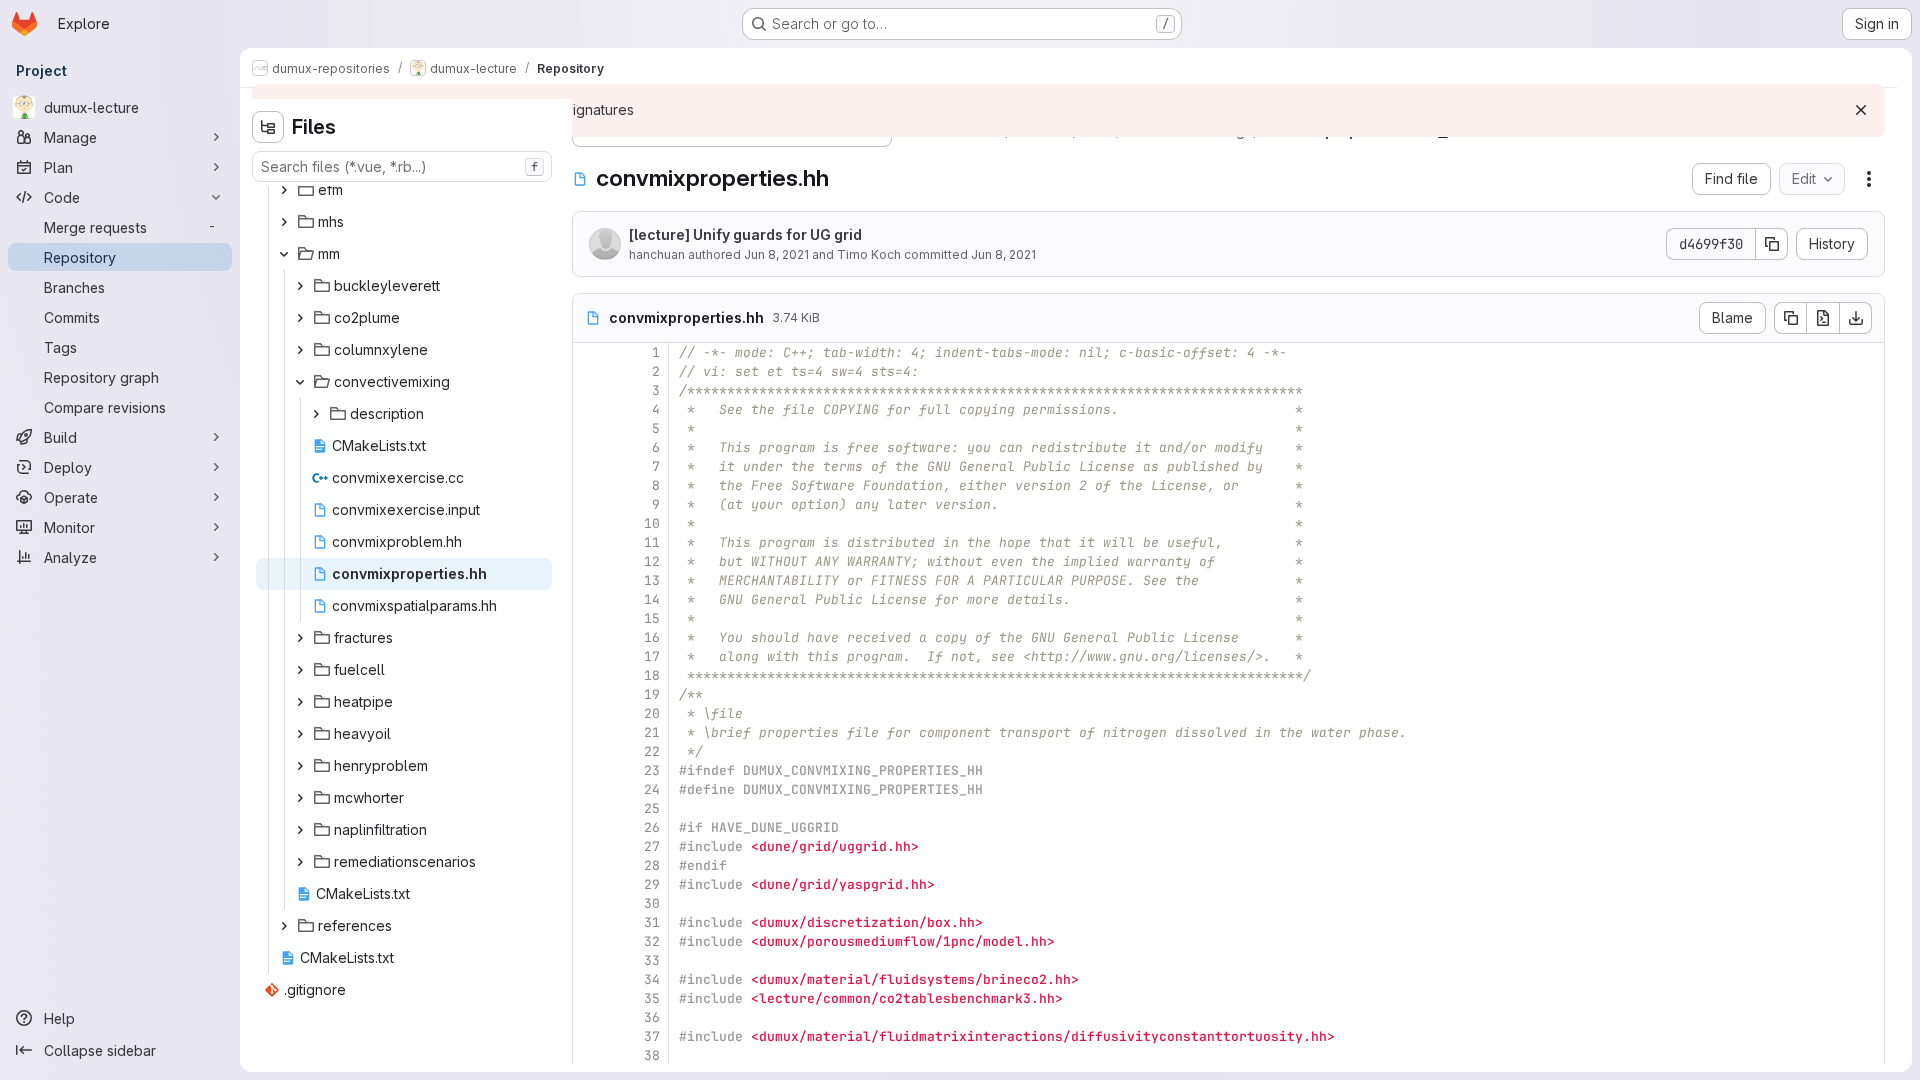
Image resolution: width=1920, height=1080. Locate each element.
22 (652, 751)
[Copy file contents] (1790, 318)
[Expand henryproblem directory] (300, 766)
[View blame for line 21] (590, 732)
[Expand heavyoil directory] (300, 734)
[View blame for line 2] (590, 371)
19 (652, 694)
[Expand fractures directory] (300, 638)
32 (652, 941)
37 (652, 1036)
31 (652, 922)
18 (652, 675)
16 (652, 637)
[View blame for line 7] (590, 466)
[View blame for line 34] (590, 979)
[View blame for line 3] (590, 390)
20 (652, 713)
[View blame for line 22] (590, 751)
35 (652, 998)
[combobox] (402, 166)
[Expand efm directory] (284, 190)
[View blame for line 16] (590, 637)
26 (652, 827)
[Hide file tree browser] (268, 127)
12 (652, 561)
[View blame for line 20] (590, 713)
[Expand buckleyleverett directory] (300, 286)
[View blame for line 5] (590, 428)
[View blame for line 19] (590, 694)
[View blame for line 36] (590, 1017)
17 (652, 656)
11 (652, 542)
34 (652, 979)
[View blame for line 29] (590, 884)
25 (652, 808)
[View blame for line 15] (590, 618)
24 (652, 789)
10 (652, 523)
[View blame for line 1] (590, 352)
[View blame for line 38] (590, 1055)
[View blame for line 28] (590, 865)
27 (652, 846)
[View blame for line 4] (590, 409)
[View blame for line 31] (590, 922)
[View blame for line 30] (590, 903)
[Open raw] (1823, 318)
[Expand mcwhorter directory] (300, 798)
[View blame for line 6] (590, 447)
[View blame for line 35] (590, 998)
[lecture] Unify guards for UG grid (745, 234)
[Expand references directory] (284, 926)
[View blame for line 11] (590, 542)
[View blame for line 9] (590, 504)
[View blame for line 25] (590, 808)
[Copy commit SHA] (1772, 244)
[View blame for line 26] (590, 827)
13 (652, 580)
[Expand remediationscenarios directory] (300, 862)
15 (652, 618)
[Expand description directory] (316, 414)
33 (652, 960)
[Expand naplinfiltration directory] (300, 830)
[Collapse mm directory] (284, 254)
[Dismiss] (1861, 110)
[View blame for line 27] (590, 846)
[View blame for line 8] (590, 485)
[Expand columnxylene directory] (300, 350)
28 (652, 865)
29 (652, 884)
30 (652, 903)
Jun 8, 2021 (776, 254)
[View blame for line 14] (590, 599)
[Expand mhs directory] (284, 222)
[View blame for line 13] (590, 580)
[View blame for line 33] (590, 960)
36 (652, 1017)
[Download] (1856, 318)
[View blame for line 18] (590, 675)
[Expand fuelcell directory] (300, 670)
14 (652, 599)
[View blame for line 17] (590, 656)
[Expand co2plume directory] (300, 318)
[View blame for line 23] (590, 770)
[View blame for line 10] (590, 523)
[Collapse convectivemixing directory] (300, 382)
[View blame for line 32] (590, 941)
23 (652, 770)
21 (652, 732)
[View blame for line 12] (590, 561)
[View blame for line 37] (590, 1036)
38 (652, 1055)
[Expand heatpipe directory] (300, 702)
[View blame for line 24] (590, 789)
